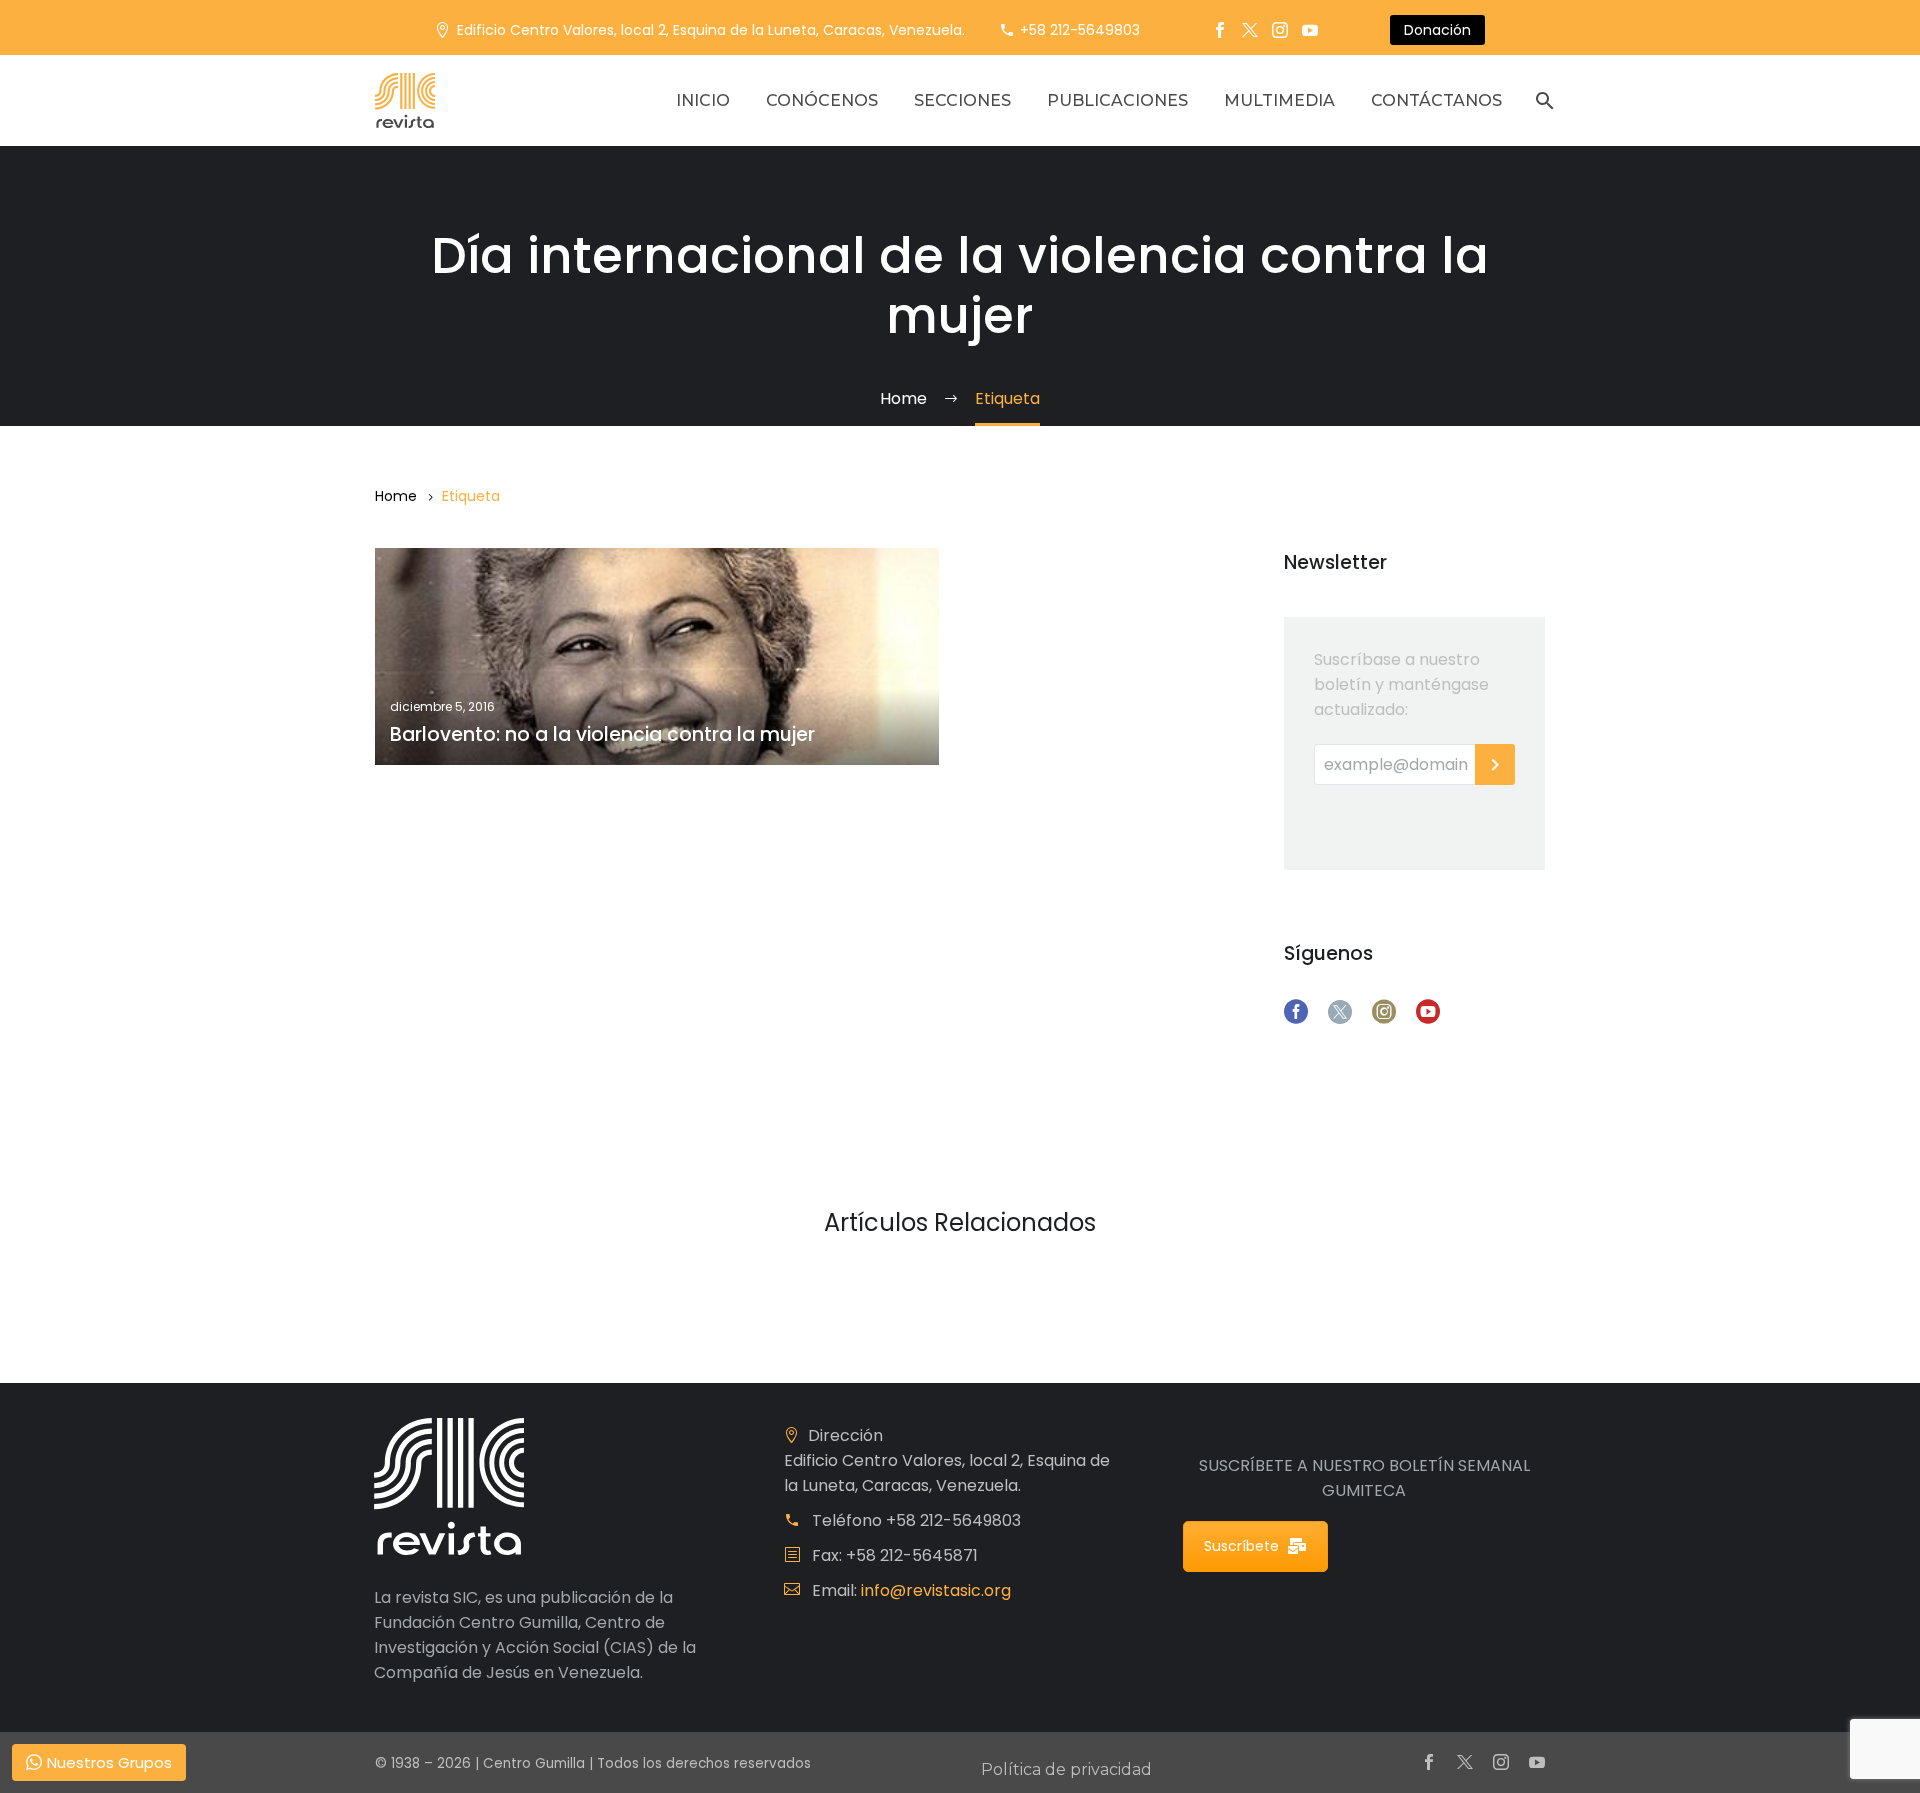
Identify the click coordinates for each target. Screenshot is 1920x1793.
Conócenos (822, 100)
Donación (1437, 30)
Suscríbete (1241, 1546)
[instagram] (1384, 1012)
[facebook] (1296, 1012)
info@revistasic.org (936, 1590)
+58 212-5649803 (1080, 30)
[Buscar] (1542, 100)
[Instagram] (1280, 30)
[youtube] (1428, 1012)
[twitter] (1340, 1012)
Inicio (703, 100)
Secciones (962, 100)
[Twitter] (1250, 30)
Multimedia (1279, 100)
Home (396, 496)
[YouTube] (1310, 30)
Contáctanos (1436, 100)
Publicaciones (1117, 100)
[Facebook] (1220, 30)
